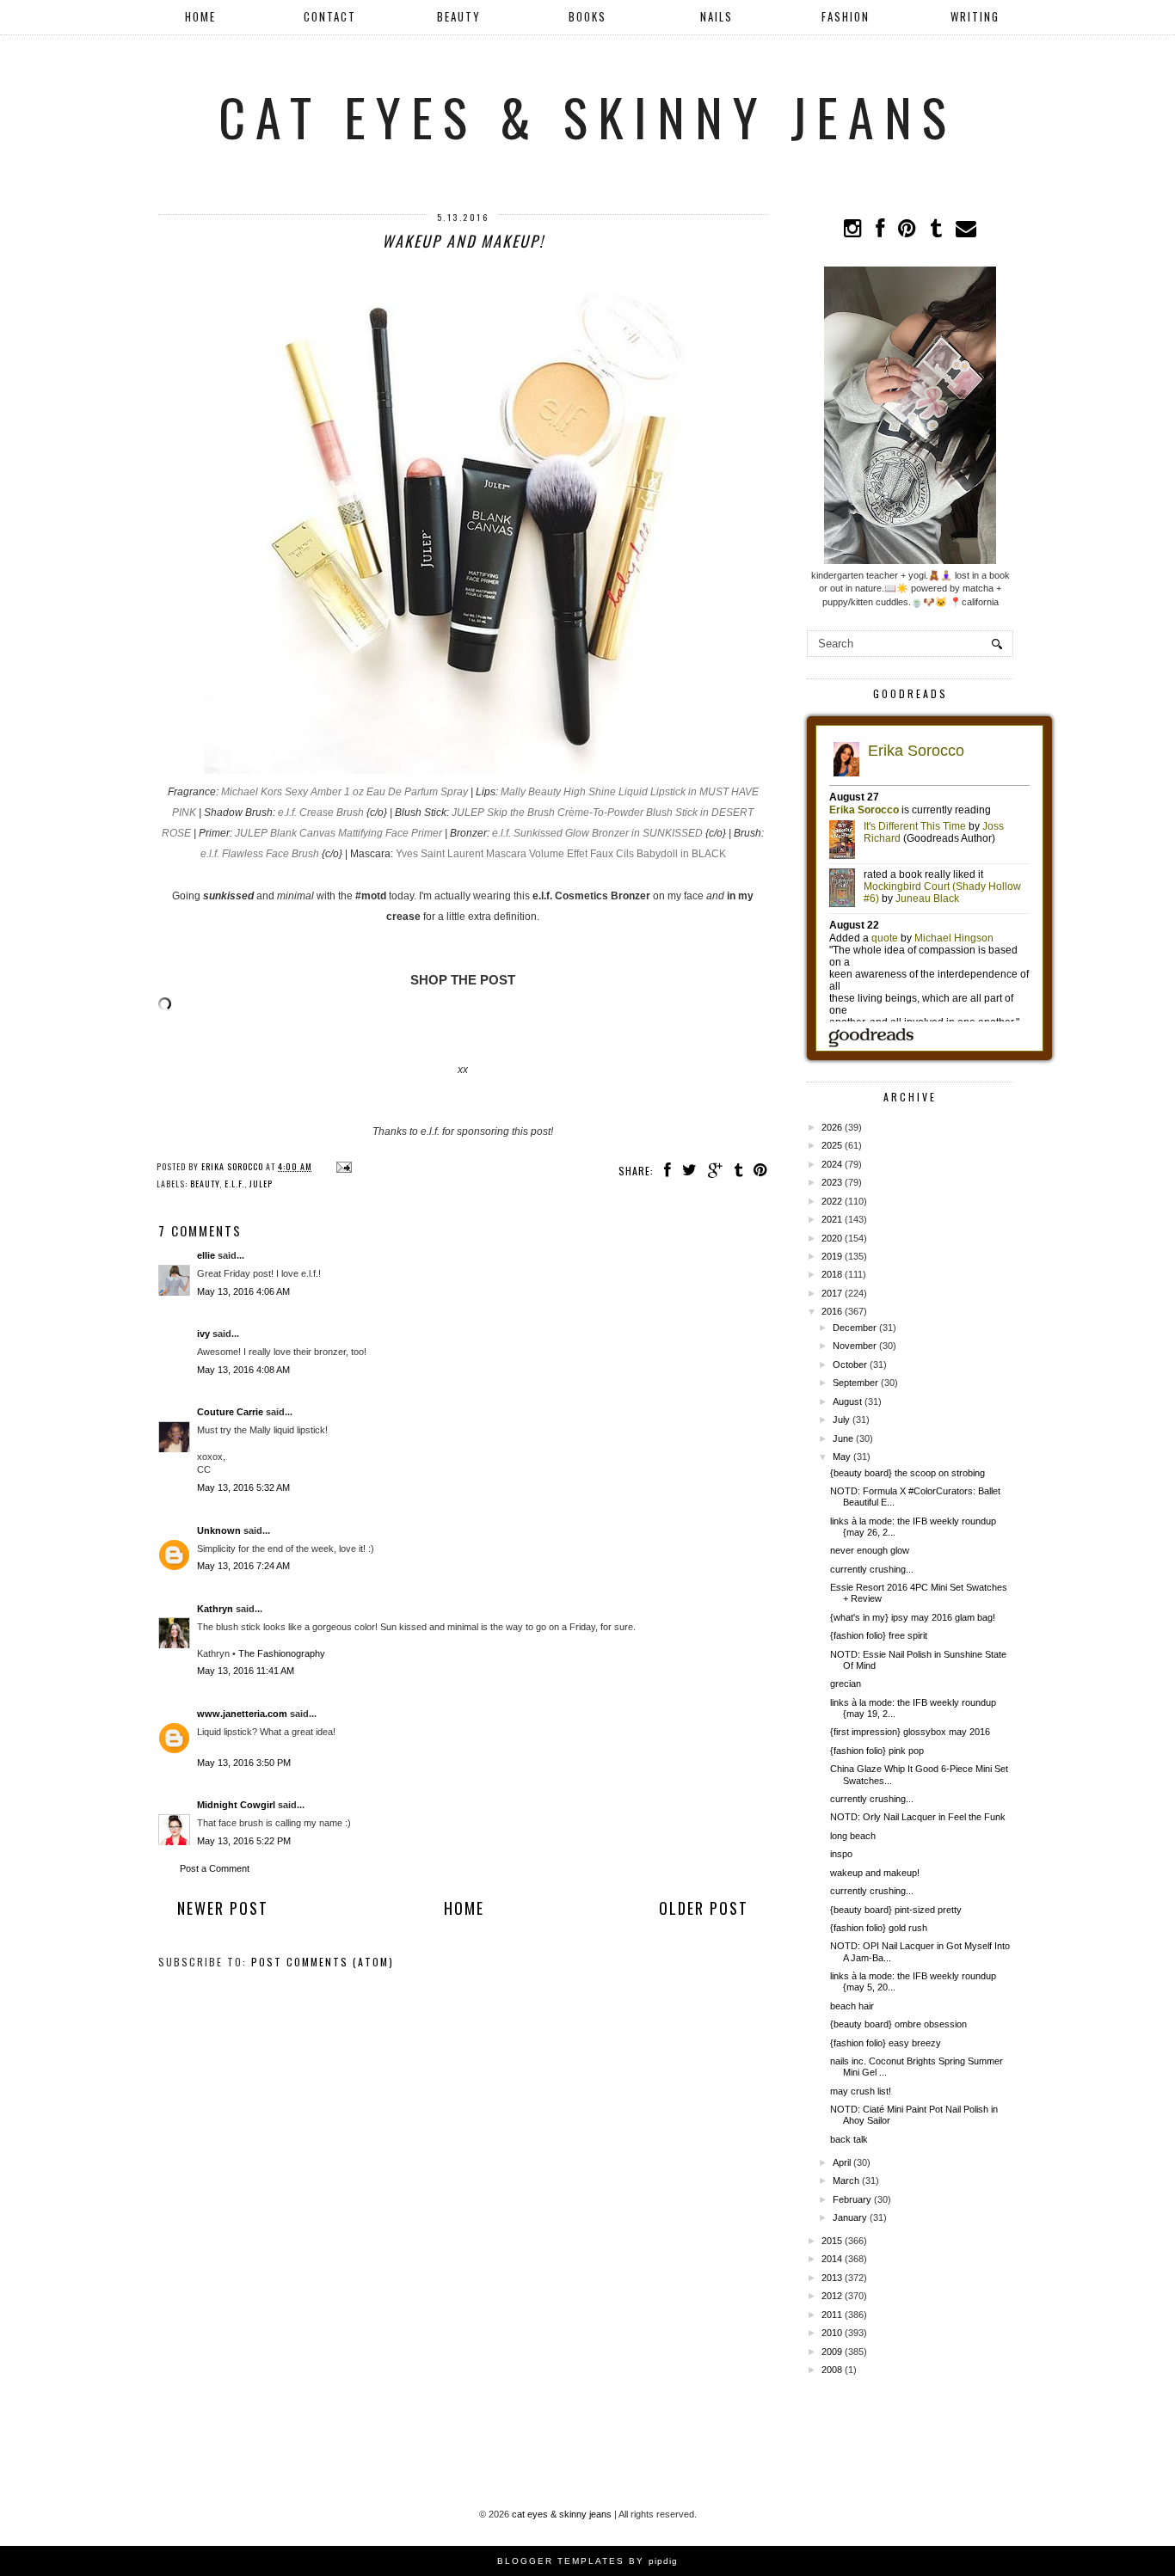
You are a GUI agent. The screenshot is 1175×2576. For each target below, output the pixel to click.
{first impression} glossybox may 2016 (910, 1732)
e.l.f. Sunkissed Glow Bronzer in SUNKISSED (597, 833)
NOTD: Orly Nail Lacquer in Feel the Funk (918, 1817)
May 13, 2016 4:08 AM (243, 1370)
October (850, 1365)
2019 (832, 1256)
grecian (846, 1684)
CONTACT (330, 16)
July (841, 1420)
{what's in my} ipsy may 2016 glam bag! (913, 1617)
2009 (832, 2352)
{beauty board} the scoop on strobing (907, 1473)
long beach (853, 1836)
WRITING (975, 16)
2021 (832, 1219)
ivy (203, 1334)
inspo (841, 1854)
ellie (206, 1255)
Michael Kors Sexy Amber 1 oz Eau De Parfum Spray (345, 792)
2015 (832, 2241)
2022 (832, 1201)
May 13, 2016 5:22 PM (244, 1841)
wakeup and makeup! (875, 1873)
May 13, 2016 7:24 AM (243, 1566)
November (855, 1346)
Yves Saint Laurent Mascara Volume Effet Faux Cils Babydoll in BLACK (561, 854)
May (842, 1457)
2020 (832, 1238)
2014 (832, 2259)
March (846, 2180)
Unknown (219, 1530)
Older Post (704, 1908)
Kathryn (215, 1609)
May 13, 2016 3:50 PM (244, 1763)
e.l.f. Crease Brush (321, 813)
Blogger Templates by (587, 2561)
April (842, 2162)
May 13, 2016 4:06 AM (243, 1291)
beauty (205, 1184)
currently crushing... (872, 1569)
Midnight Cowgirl (236, 1805)
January (850, 2217)
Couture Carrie (230, 1412)
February (852, 2199)
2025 (832, 1145)
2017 (832, 1293)
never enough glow (870, 1550)
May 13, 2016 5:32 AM (243, 1487)
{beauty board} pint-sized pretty (896, 1910)
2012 (832, 2296)
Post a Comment (215, 1868)
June (843, 1438)
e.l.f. (234, 1184)
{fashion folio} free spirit (879, 1635)
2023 (832, 1182)
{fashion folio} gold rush (879, 1928)
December (855, 1328)
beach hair (852, 2006)
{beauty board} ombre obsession (898, 2024)
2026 (832, 1127)
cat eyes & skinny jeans (587, 116)
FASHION (846, 16)
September (855, 1383)
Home (200, 16)
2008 (832, 2370)
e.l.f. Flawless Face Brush (260, 854)
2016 (832, 1311)
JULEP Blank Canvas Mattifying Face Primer (338, 833)
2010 (832, 2333)
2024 (832, 1164)
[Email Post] (342, 1166)
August (847, 1401)
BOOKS (587, 16)
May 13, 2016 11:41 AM (246, 1671)
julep (261, 1184)
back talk (849, 2139)
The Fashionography (282, 1653)
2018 (832, 1274)
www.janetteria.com (242, 1714)
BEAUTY (459, 16)
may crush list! (861, 2091)
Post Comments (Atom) (323, 1962)
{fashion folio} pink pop (877, 1751)
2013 (832, 2278)
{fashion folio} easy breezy (886, 2043)
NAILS (717, 16)
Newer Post (223, 1908)
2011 (832, 2315)
